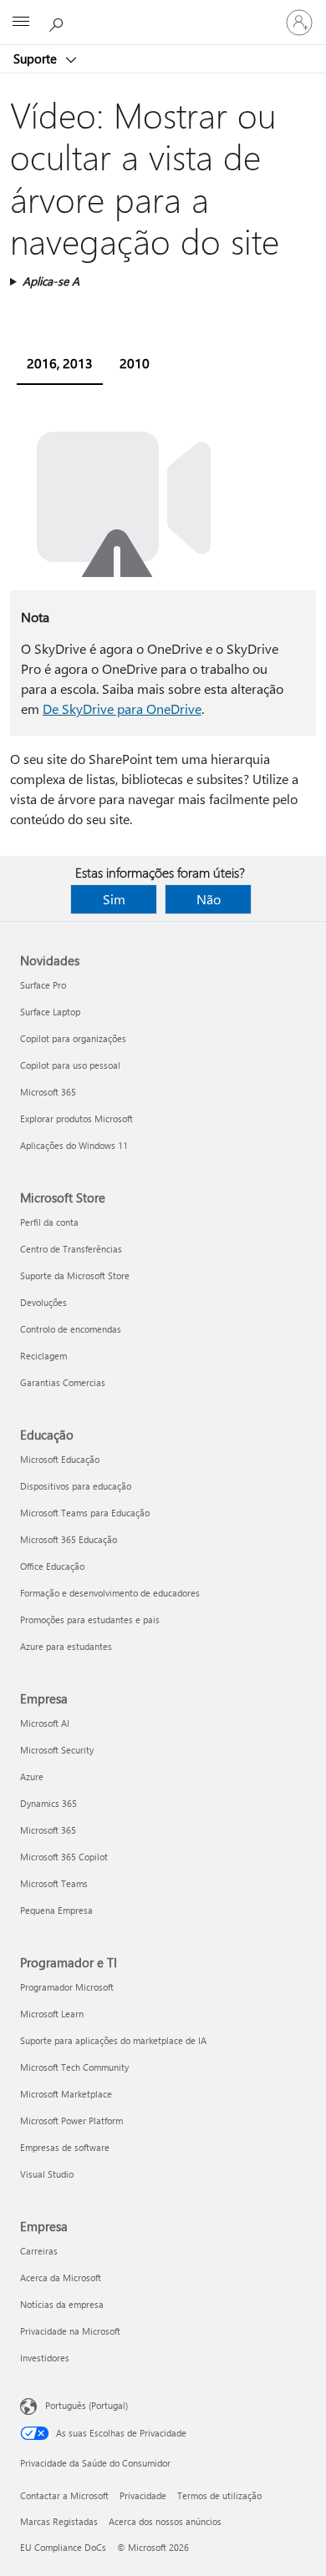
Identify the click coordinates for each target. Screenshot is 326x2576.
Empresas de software (65, 2147)
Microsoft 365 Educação (69, 1539)
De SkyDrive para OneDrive (122, 709)
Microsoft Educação (60, 1459)
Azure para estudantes (66, 1646)
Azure (32, 1776)
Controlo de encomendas (71, 1329)
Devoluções (43, 1302)
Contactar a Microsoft (64, 2495)
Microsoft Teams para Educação (85, 1513)
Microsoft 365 (48, 1092)
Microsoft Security (57, 1750)
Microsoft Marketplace (66, 2094)
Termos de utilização (219, 2495)
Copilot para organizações (73, 1038)
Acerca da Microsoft (61, 2277)
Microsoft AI (45, 1723)
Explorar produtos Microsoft (76, 1118)
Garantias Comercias (63, 1382)
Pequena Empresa (56, 1910)
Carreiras (39, 2251)
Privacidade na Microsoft (70, 2331)
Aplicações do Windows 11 (74, 1145)
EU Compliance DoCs (63, 2547)
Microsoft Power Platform (71, 2121)
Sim (114, 899)
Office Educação (52, 1566)
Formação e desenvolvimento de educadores (110, 1593)
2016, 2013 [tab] (60, 363)
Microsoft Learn (52, 2014)
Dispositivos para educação (76, 1486)
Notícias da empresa (62, 2304)
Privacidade (143, 2495)
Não (209, 899)
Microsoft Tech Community (74, 2067)
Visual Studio (47, 2174)
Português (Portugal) (87, 2405)
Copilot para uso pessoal (70, 1065)
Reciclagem (43, 1356)
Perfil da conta (49, 1222)
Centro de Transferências (71, 1249)
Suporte (37, 58)
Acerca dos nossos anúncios (165, 2521)
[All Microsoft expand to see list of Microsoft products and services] (21, 23)
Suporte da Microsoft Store (75, 1275)
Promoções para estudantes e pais (90, 1619)
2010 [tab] (135, 363)
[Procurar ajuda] (59, 22)
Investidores (45, 2358)
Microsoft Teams (54, 1883)
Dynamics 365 (48, 1803)
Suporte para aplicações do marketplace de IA (113, 2040)
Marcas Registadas (59, 2521)
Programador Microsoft (67, 1987)
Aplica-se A (51, 281)
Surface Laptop (50, 1012)
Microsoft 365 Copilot (64, 1857)
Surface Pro (43, 985)
